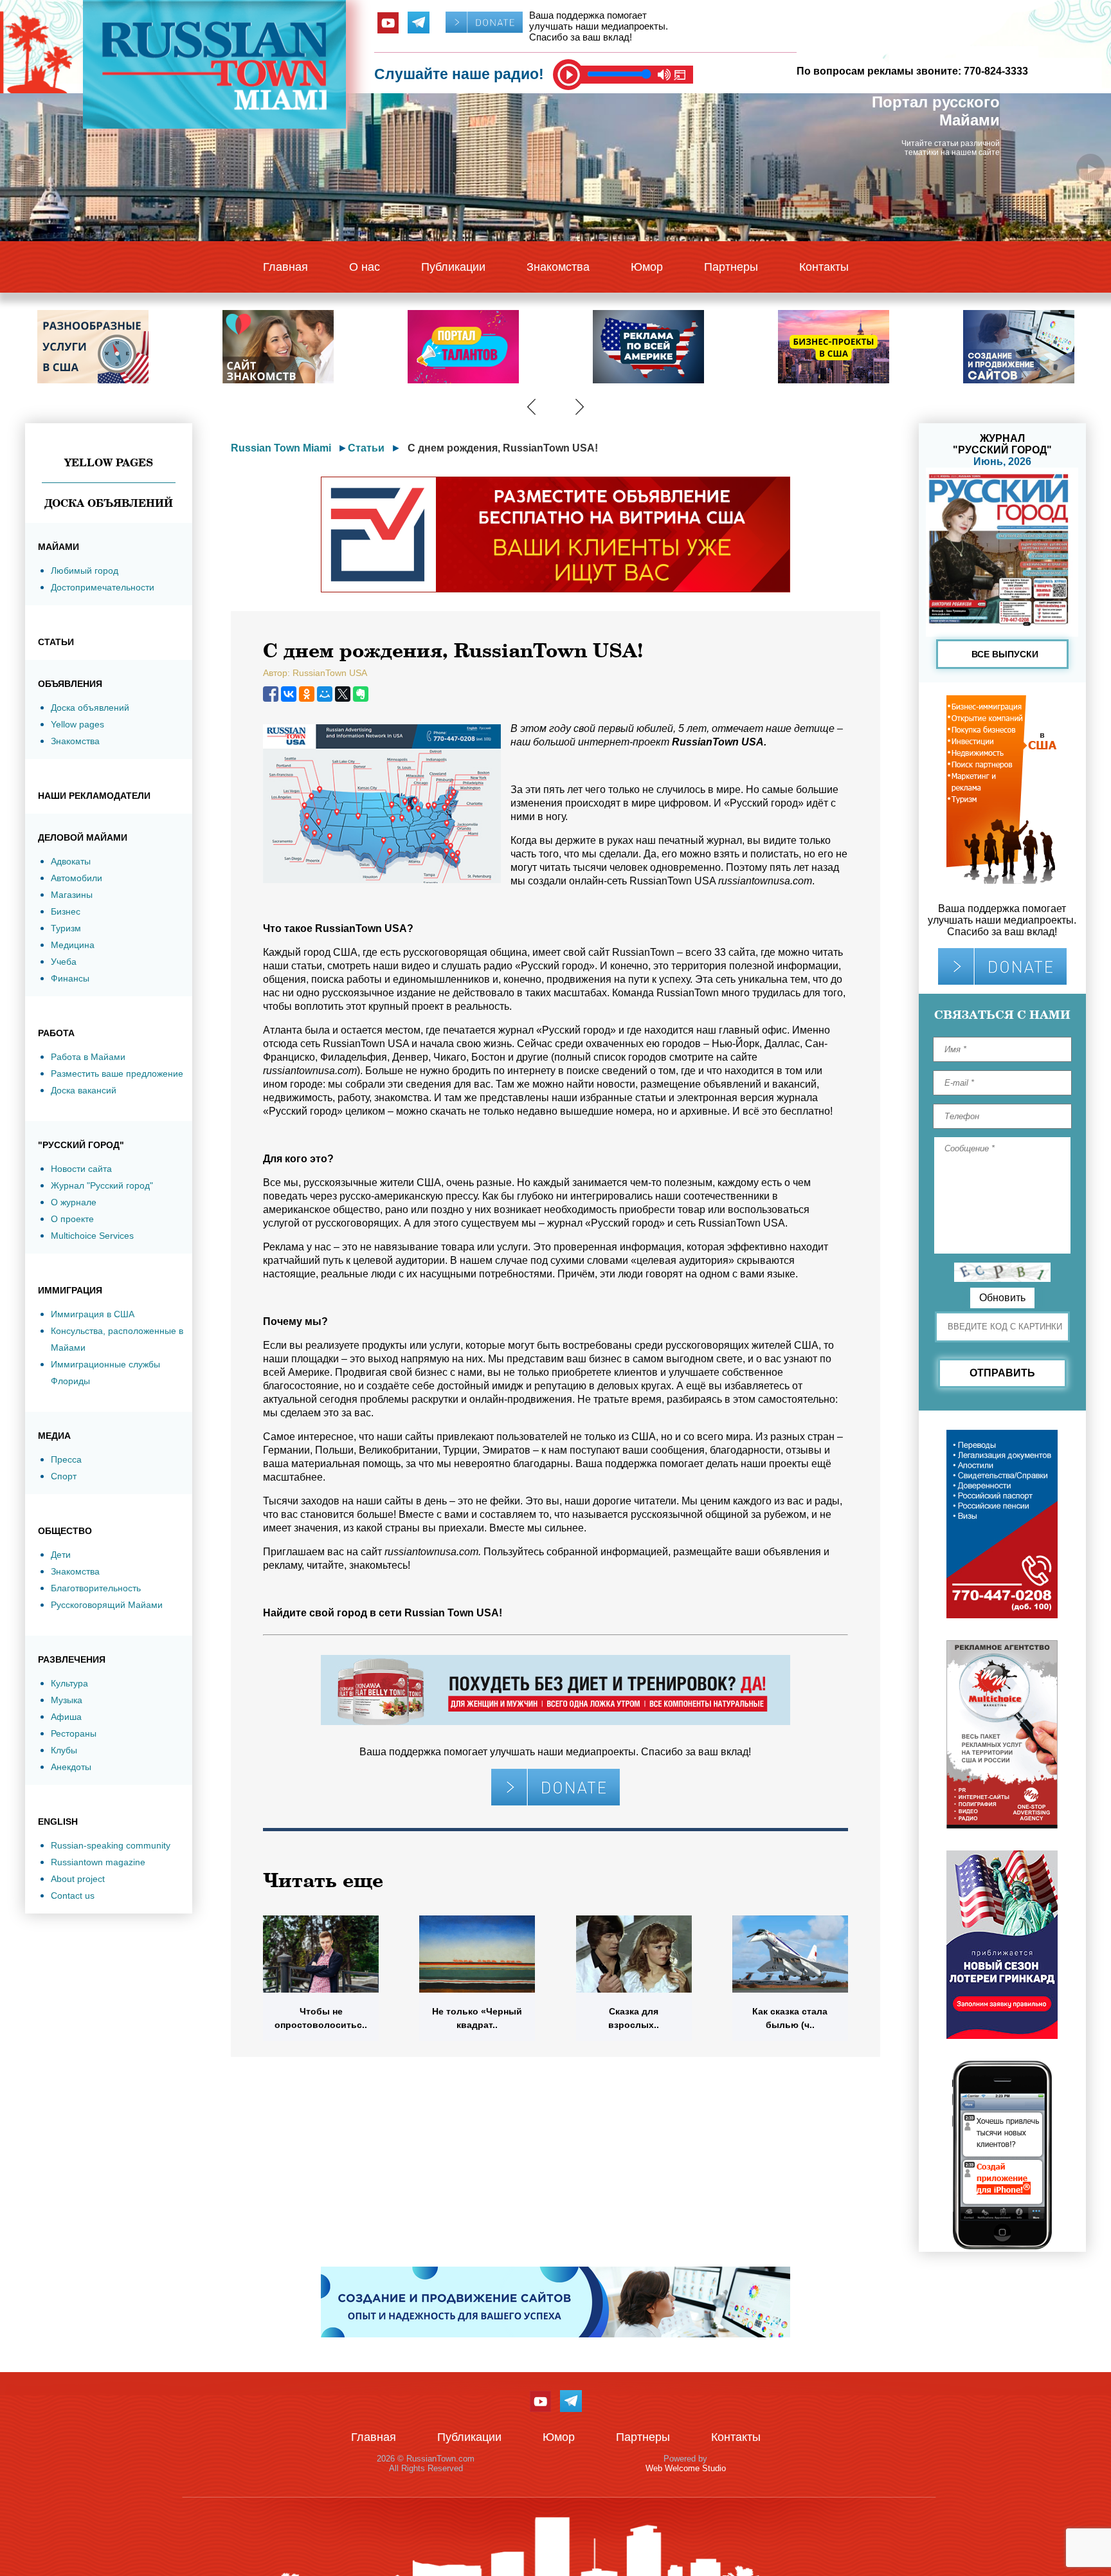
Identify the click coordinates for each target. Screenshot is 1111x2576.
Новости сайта (81, 1169)
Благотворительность (96, 1588)
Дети (61, 1555)
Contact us (73, 1895)
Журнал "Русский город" (102, 1185)
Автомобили (77, 878)
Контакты (824, 267)
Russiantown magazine (98, 1862)
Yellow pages (77, 724)
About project (78, 1879)
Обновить (1002, 1298)
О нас (365, 267)
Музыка (67, 1700)
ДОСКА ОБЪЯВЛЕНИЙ (109, 503)
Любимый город (85, 571)
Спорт (64, 1476)
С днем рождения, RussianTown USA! (503, 448)
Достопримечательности (103, 587)
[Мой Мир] (325, 694)
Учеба (64, 962)
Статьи (366, 448)
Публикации (453, 267)
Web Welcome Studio (686, 2468)
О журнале (74, 1202)
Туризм (66, 928)
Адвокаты (71, 861)
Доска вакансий (84, 1090)
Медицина (73, 945)
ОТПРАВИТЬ (1002, 1373)
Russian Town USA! (453, 1613)
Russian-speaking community (111, 1845)
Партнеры (731, 267)
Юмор (647, 267)
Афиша (66, 1717)
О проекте (72, 1219)
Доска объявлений (90, 708)
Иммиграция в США (93, 1314)
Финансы (70, 978)
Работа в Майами (88, 1057)
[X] (343, 694)
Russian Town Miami (281, 448)
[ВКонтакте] (289, 694)
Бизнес (66, 911)
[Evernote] (361, 694)
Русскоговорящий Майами (107, 1605)
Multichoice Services (92, 1236)
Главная (285, 267)
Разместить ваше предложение (117, 1073)
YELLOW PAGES (109, 462)
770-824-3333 (996, 71)
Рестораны (74, 1733)
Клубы (64, 1750)
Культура (69, 1683)
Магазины (72, 895)
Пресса (66, 1459)
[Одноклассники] (307, 694)
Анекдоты (71, 1767)
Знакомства (558, 267)
